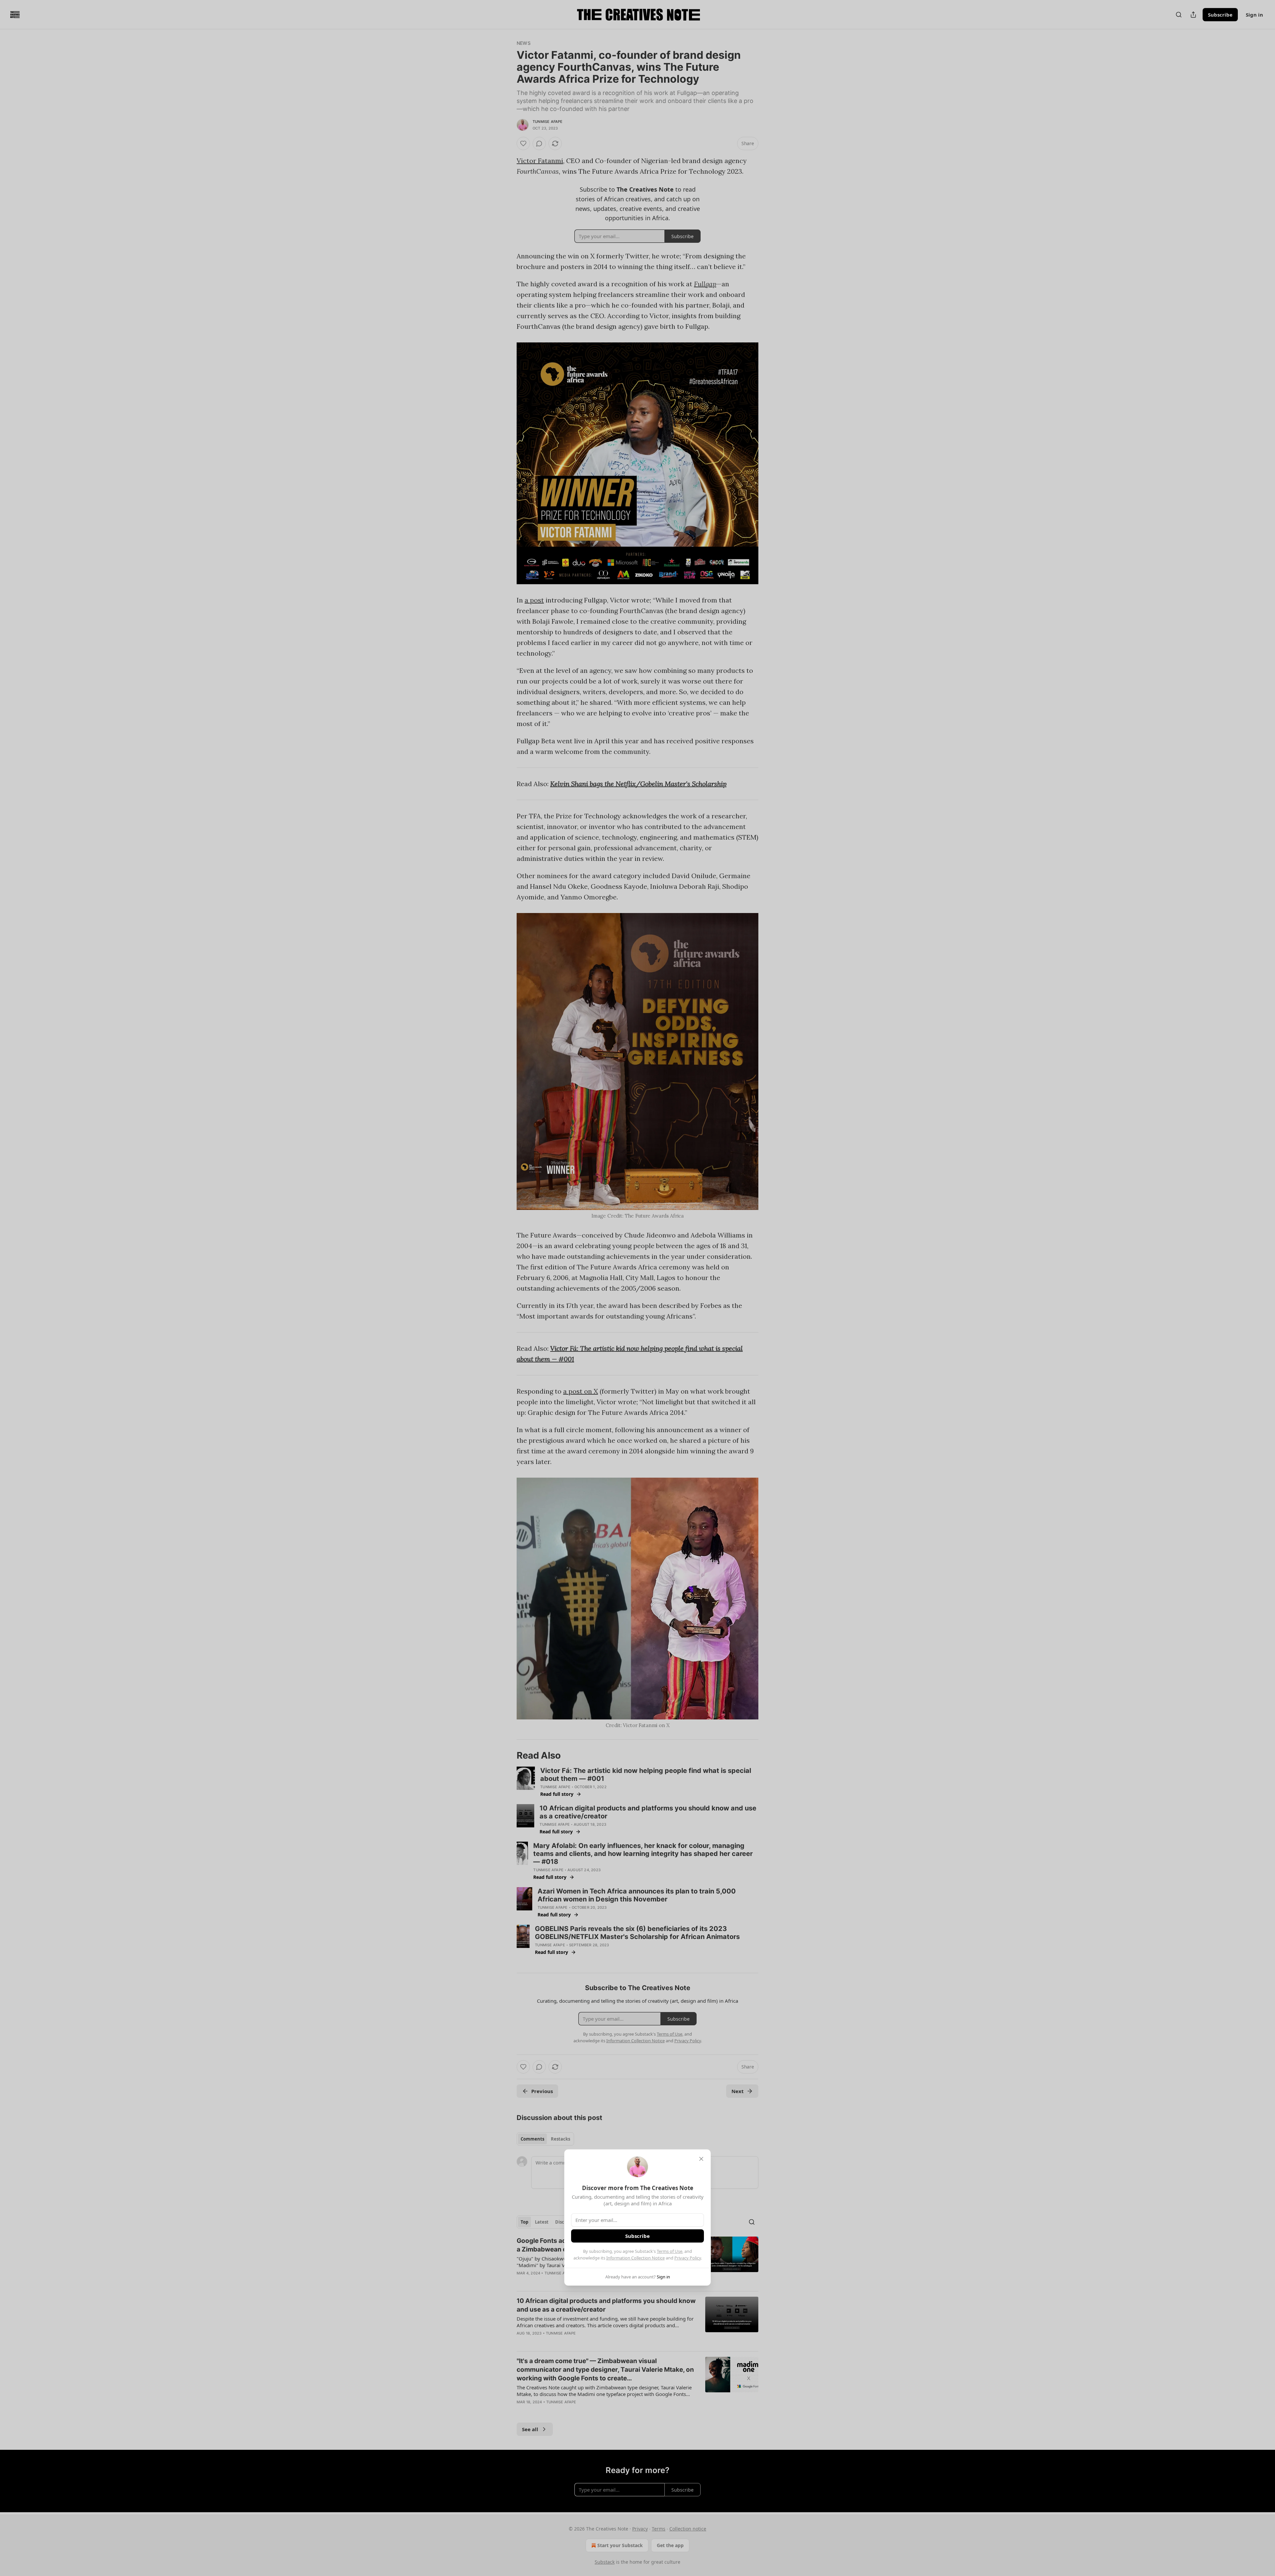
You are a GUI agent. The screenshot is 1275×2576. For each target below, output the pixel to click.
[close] (701, 2159)
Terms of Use (670, 2251)
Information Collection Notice (636, 2258)
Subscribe (637, 2236)
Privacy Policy (688, 2258)
